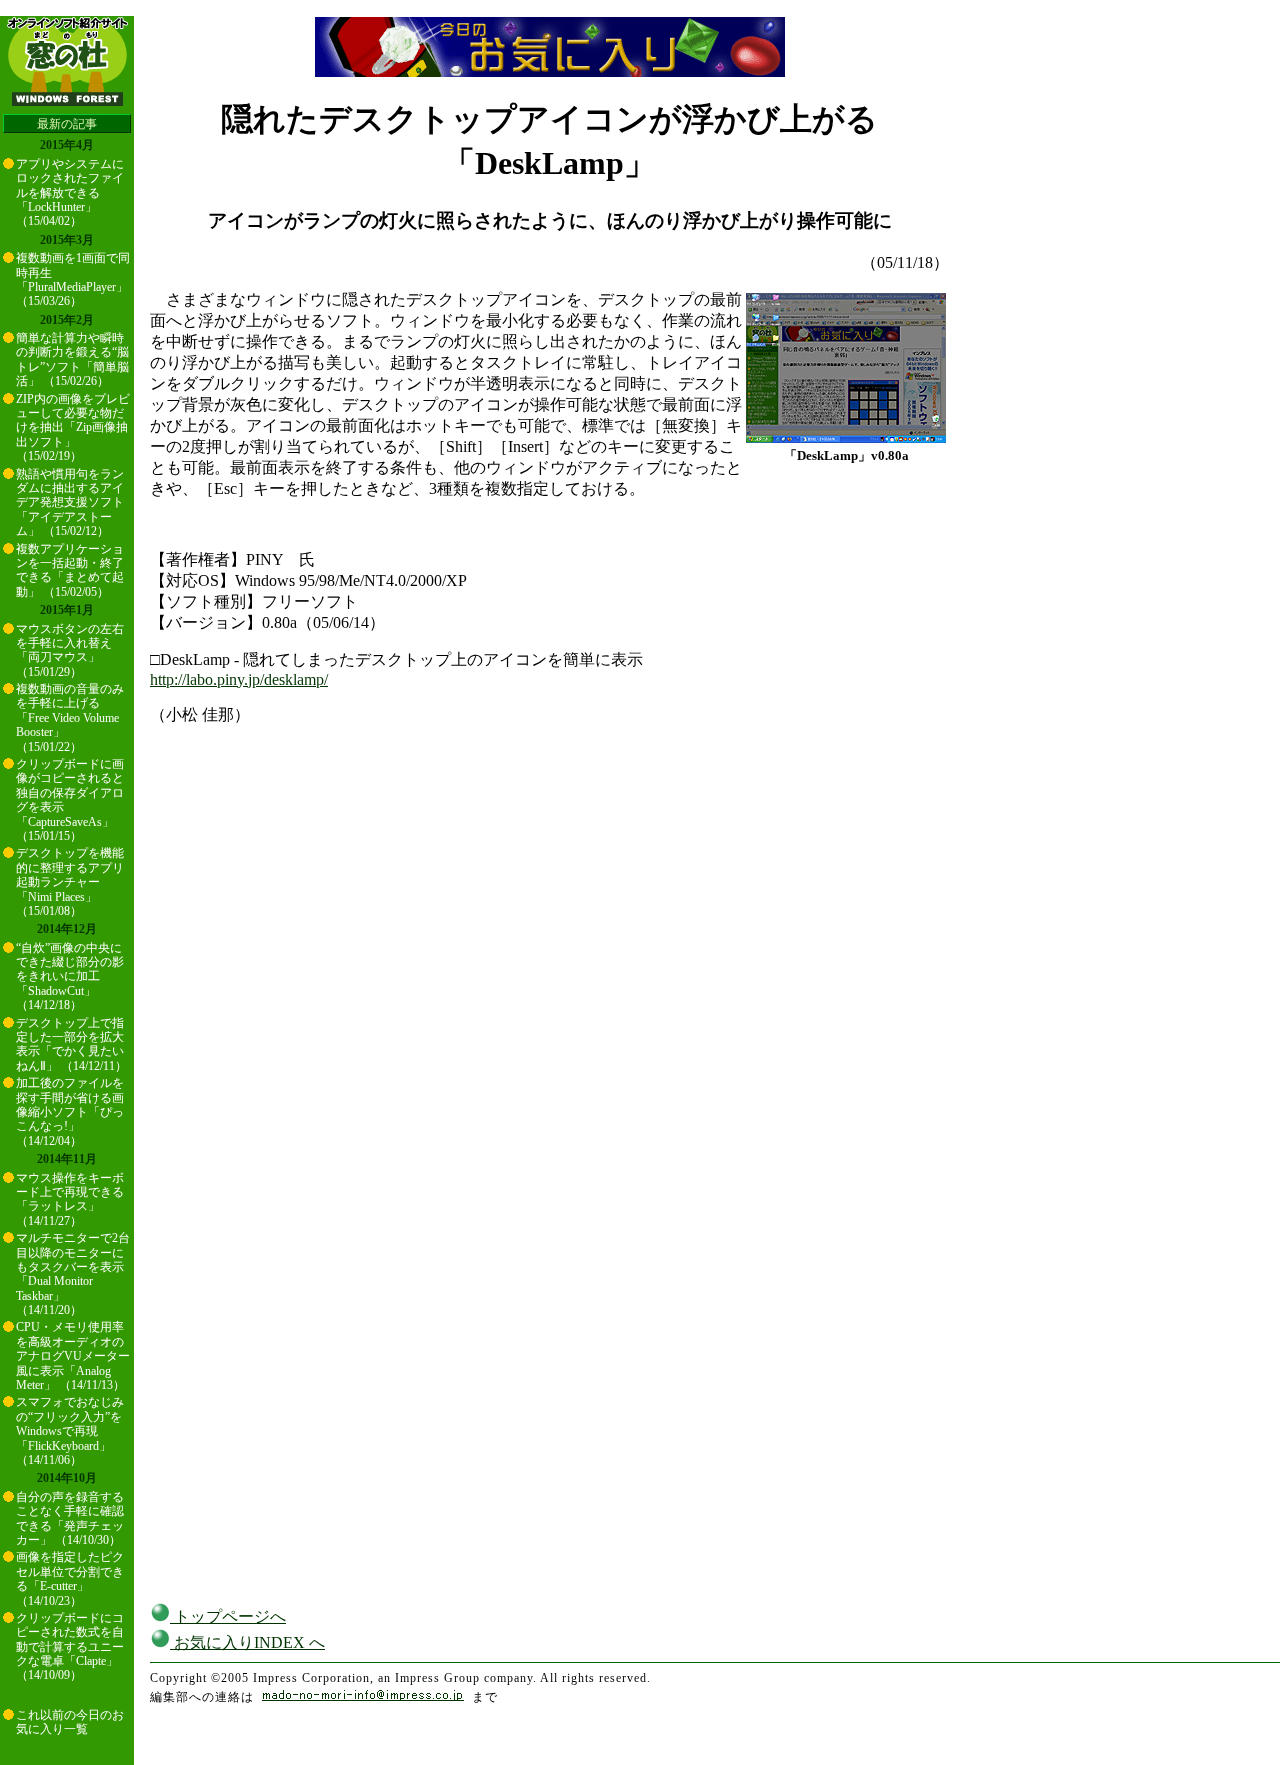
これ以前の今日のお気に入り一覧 (70, 1722)
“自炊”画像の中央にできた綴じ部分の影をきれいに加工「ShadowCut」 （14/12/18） (70, 977)
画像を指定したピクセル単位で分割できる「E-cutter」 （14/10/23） (70, 1578)
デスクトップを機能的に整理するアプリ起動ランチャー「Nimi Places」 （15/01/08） (70, 882)
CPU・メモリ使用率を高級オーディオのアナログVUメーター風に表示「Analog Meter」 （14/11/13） (73, 1356)
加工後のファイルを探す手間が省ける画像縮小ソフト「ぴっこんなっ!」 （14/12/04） (70, 1112)
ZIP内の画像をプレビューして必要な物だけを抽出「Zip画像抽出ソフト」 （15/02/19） (73, 428)
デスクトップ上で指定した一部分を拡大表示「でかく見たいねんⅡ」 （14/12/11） (71, 1044)
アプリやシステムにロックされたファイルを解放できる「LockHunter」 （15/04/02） (70, 193)
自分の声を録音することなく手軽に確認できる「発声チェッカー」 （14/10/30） (70, 1518)
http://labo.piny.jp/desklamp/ (239, 679)
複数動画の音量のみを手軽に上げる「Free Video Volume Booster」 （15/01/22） (70, 718)
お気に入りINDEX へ (247, 1642)
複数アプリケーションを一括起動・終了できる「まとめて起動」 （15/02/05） (70, 570)
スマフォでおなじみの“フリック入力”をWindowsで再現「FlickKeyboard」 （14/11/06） (70, 1431)
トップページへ (228, 1616)
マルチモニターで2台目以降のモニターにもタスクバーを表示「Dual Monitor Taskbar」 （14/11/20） (73, 1274)
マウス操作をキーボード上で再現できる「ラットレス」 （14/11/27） (70, 1199)
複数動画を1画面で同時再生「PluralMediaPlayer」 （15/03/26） (73, 279)
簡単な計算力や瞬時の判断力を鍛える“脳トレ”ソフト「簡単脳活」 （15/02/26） (72, 359)
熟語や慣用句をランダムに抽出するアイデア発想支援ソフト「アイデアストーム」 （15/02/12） (70, 503)
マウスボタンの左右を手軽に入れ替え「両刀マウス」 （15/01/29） (70, 650)
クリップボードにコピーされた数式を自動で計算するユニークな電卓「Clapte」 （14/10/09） (70, 1647)
